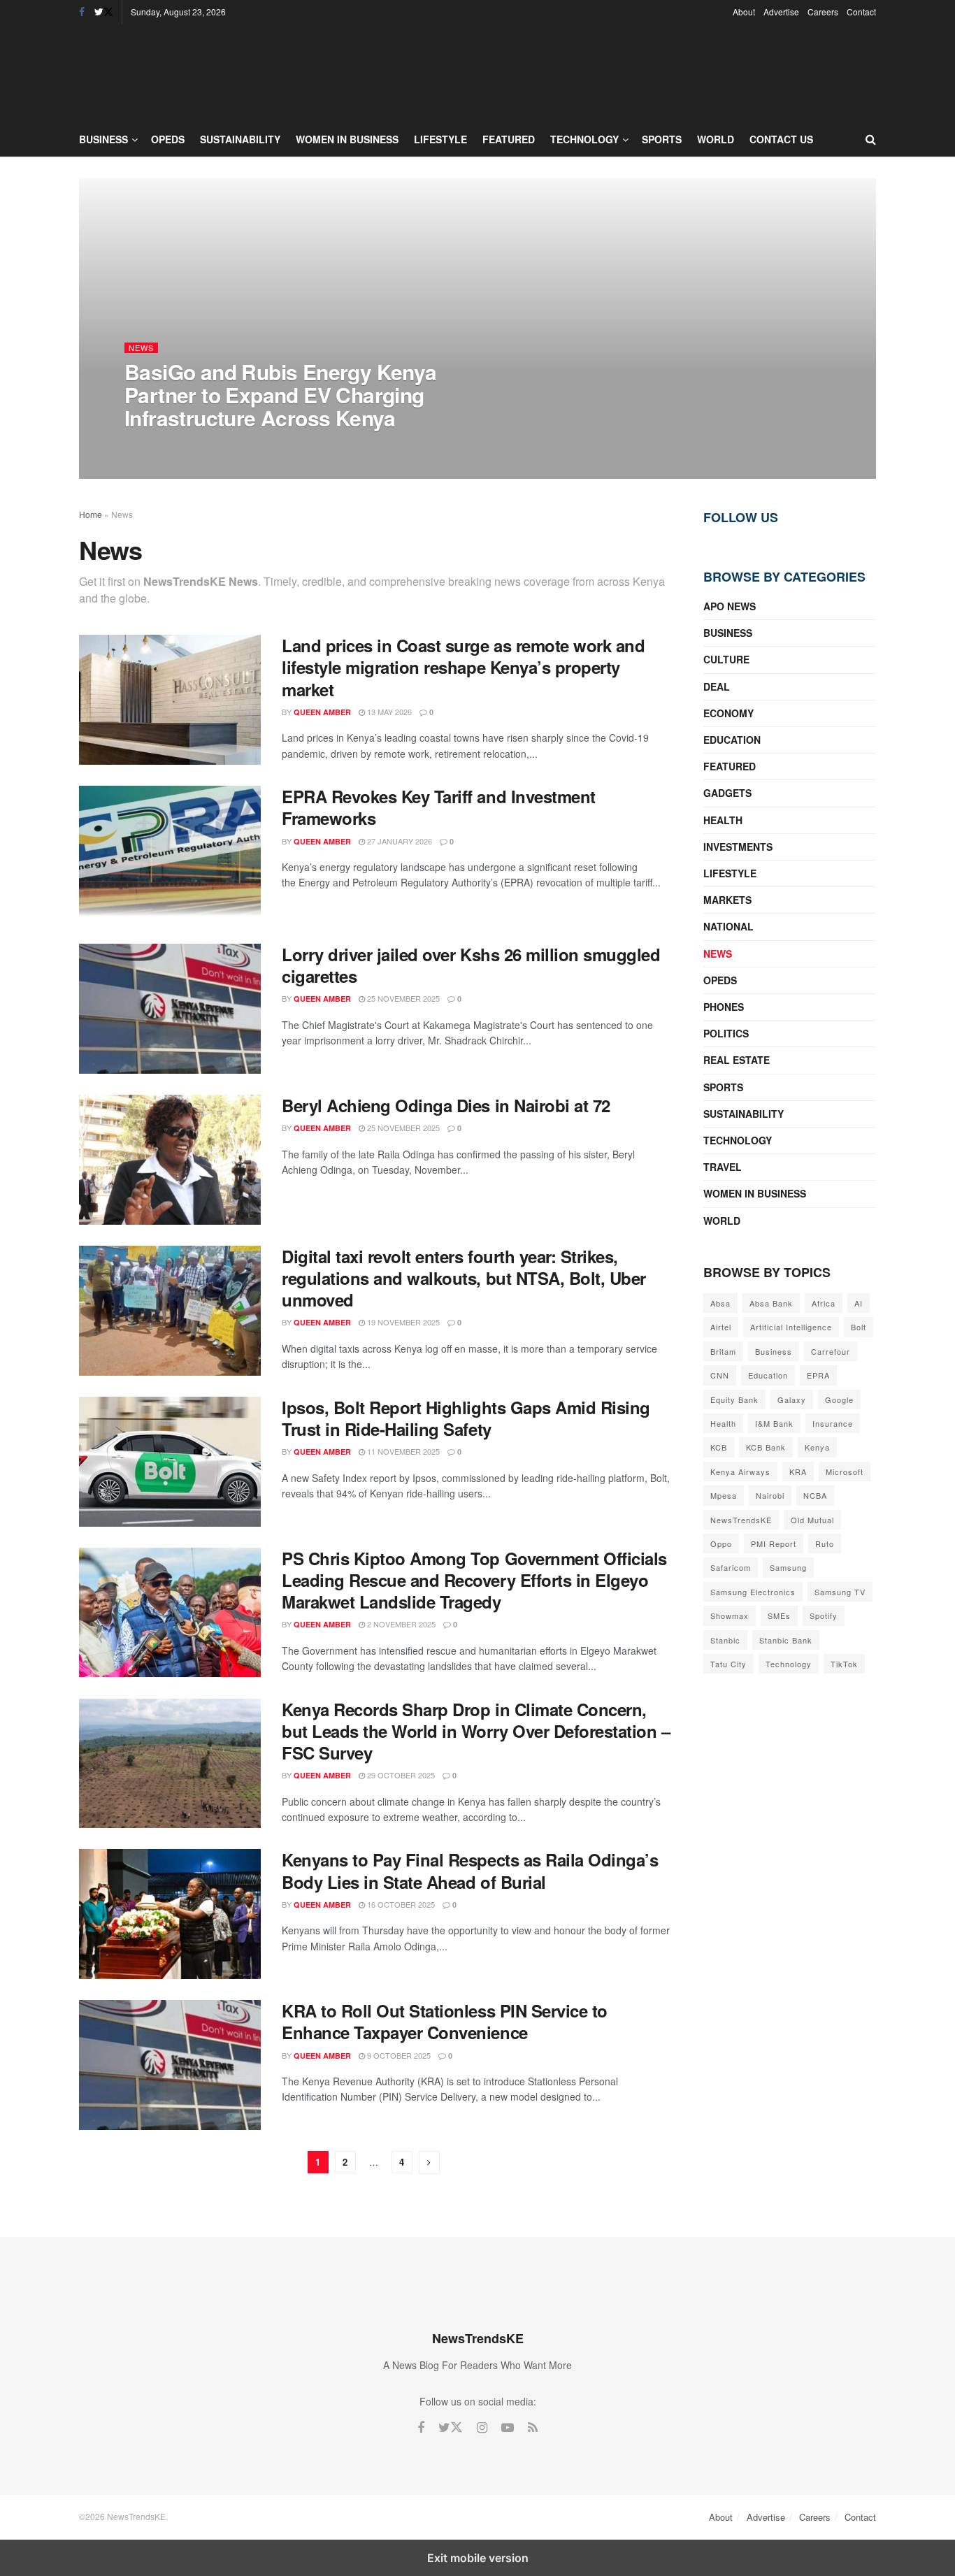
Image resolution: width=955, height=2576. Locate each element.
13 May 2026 (388, 712)
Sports (662, 139)
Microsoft (845, 1472)
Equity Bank (734, 1399)
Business (103, 139)
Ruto (825, 1544)
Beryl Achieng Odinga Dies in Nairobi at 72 (446, 1105)
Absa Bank (771, 1303)
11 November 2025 (402, 1451)
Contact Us (781, 139)
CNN (720, 1375)
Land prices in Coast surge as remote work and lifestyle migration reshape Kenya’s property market (463, 667)
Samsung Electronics (753, 1592)
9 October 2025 (398, 2055)
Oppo (721, 1544)
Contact (861, 12)
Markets (727, 900)
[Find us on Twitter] (104, 12)
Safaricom (731, 1567)
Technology (584, 139)
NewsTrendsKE (741, 1520)
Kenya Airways (740, 1472)
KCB (719, 1447)
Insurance (833, 1423)
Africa (824, 1303)
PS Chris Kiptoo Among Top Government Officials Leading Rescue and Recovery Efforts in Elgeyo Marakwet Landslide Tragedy (474, 1580)
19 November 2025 (402, 1322)
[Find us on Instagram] (482, 2428)
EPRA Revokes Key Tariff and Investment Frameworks (439, 807)
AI (859, 1303)
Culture (726, 659)
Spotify (824, 1616)
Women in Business (347, 139)
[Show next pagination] (429, 2163)
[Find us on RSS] (533, 2428)
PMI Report (774, 1544)
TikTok (844, 1664)
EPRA (818, 1375)
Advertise (781, 12)
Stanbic (725, 1640)
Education (732, 740)
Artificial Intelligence (791, 1327)
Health (723, 820)
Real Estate (737, 1060)
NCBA (815, 1495)
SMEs (779, 1616)
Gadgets (727, 793)
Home (91, 514)
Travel (723, 1167)
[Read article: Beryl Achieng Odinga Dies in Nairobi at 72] (170, 1160)
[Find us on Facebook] (82, 12)
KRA (798, 1472)
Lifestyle (440, 139)
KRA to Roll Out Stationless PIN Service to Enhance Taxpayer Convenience (445, 2021)
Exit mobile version (478, 2558)
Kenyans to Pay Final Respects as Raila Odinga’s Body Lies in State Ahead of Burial (470, 1870)
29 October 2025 (400, 1775)
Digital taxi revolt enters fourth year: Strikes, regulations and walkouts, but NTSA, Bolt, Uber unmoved (464, 1278)
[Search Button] (871, 139)
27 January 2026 (398, 841)
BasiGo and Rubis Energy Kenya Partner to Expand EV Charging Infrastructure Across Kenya (281, 395)
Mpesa (724, 1495)
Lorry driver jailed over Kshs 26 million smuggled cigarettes (471, 965)
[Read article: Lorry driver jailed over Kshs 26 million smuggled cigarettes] (170, 1009)
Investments (738, 847)
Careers (823, 12)
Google (839, 1399)
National (728, 926)
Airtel (721, 1327)
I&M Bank (774, 1423)
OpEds (168, 139)
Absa (720, 1303)
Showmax (730, 1616)
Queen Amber (165, 446)
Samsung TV (840, 1592)
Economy (728, 713)
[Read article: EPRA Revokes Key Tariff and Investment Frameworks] (170, 851)
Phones (724, 1007)
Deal (717, 686)
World (716, 139)
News (141, 348)
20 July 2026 (232, 446)
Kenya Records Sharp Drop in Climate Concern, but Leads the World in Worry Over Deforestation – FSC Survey (476, 1731)
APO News (730, 606)
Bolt (859, 1327)
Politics (726, 1033)
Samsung (788, 1567)
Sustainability (240, 139)
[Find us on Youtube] (508, 2428)
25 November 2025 (402, 998)
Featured (509, 139)
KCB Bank (766, 1447)
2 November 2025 (400, 1624)
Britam (723, 1351)
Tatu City (728, 1664)
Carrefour (831, 1351)
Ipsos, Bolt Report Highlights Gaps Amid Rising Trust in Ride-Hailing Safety (466, 1418)
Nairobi (770, 1495)
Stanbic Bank (786, 1640)
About (744, 12)
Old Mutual (812, 1520)
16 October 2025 (400, 1904)
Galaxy (792, 1399)
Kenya (817, 1447)
